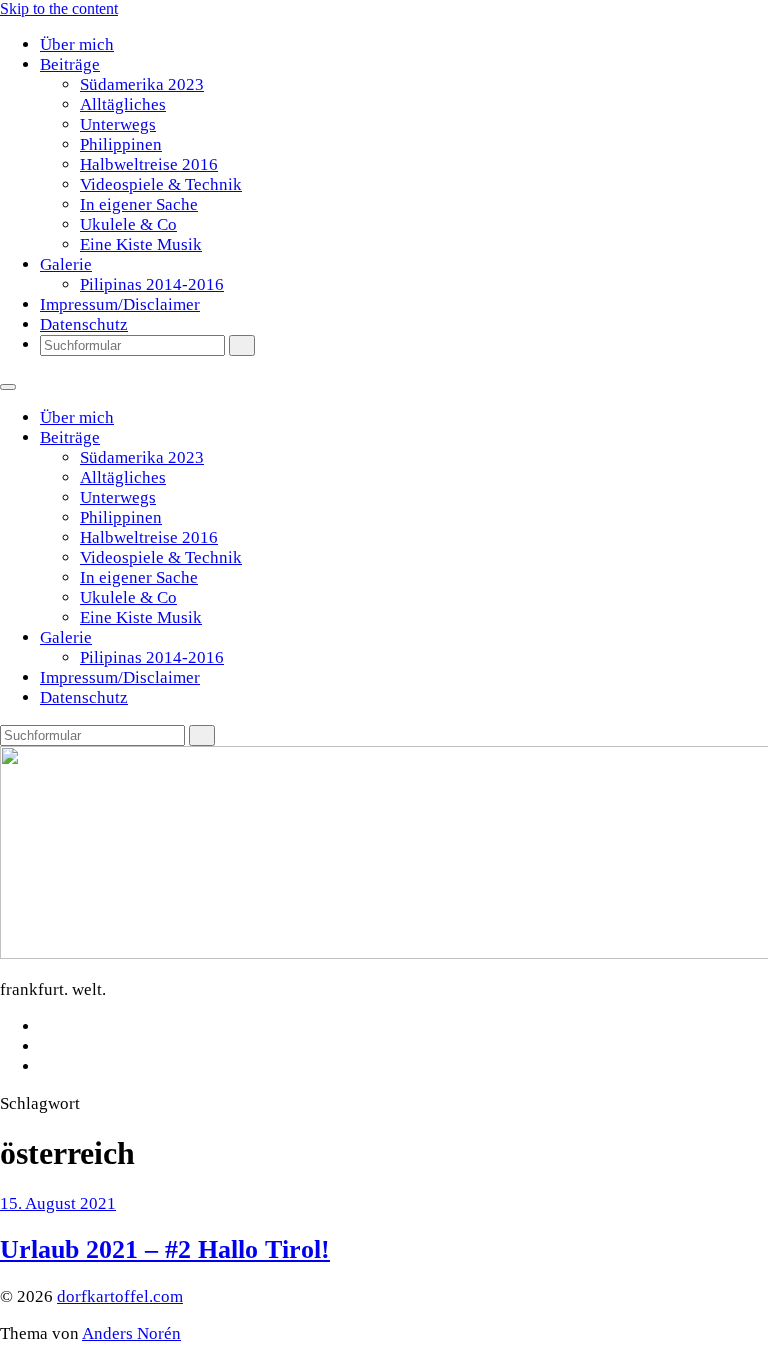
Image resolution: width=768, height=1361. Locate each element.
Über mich (77, 44)
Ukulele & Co (128, 224)
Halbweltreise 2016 (149, 164)
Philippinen (121, 144)
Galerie (66, 264)
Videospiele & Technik (161, 184)
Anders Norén (131, 1333)
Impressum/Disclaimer (120, 304)
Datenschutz (84, 324)
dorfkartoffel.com (120, 1296)
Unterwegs (118, 124)
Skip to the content (59, 8)
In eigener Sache (139, 204)
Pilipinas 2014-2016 (152, 284)
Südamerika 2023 (142, 84)
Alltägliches (123, 104)
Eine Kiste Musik (141, 244)
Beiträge (70, 64)
